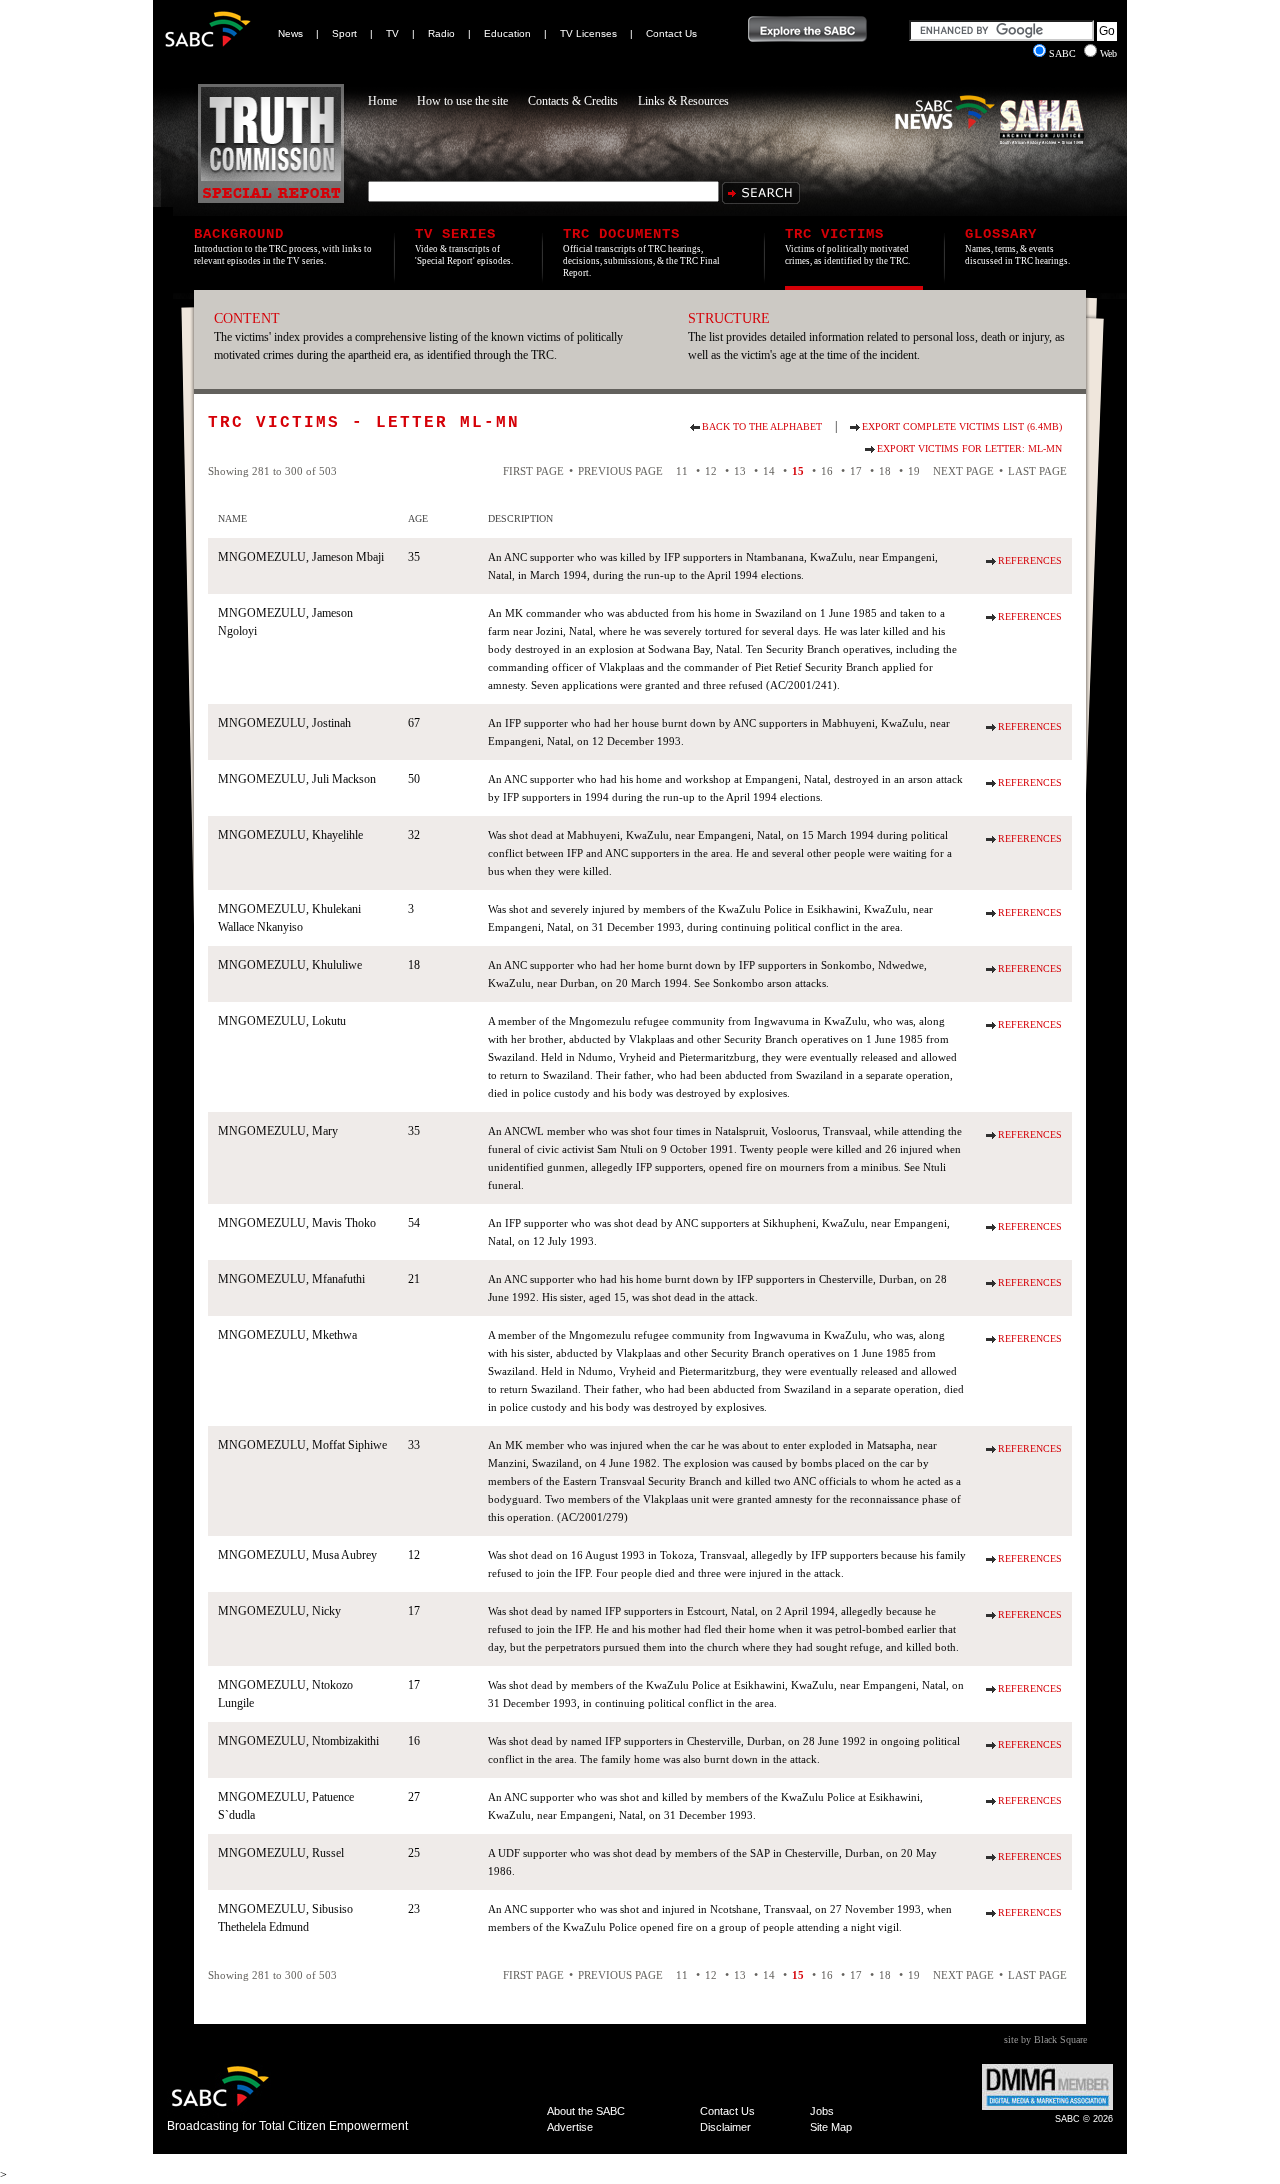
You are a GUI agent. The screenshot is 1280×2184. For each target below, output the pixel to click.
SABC (1064, 53)
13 (740, 471)
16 (827, 471)
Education (507, 33)
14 (769, 471)
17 (856, 471)
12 (711, 471)
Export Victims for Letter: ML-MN (969, 448)
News (290, 33)
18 (885, 471)
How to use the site (462, 101)
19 (914, 471)
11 (682, 471)
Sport (344, 33)
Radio (441, 33)
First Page (533, 471)
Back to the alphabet (762, 426)
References (1030, 560)
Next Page (963, 471)
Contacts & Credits (573, 101)
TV (392, 33)
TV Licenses (588, 33)
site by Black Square (1045, 2039)
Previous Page (620, 471)
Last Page (1037, 471)
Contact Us (671, 33)
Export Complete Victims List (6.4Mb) (962, 426)
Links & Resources (683, 101)
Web (1108, 53)
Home (382, 101)
